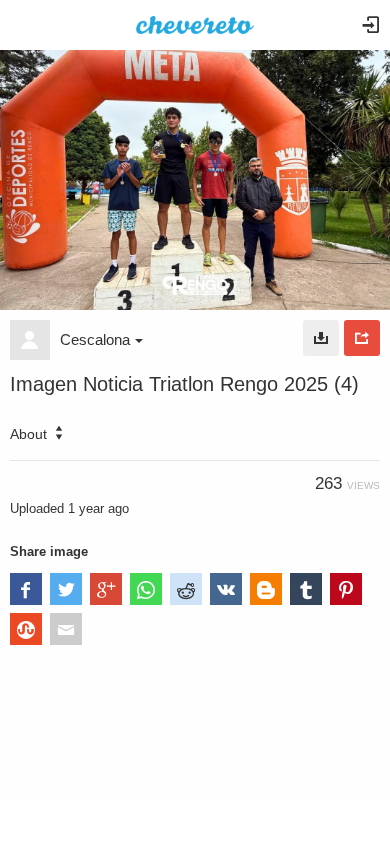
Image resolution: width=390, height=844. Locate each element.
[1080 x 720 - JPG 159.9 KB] (321, 338)
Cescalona (95, 339)
